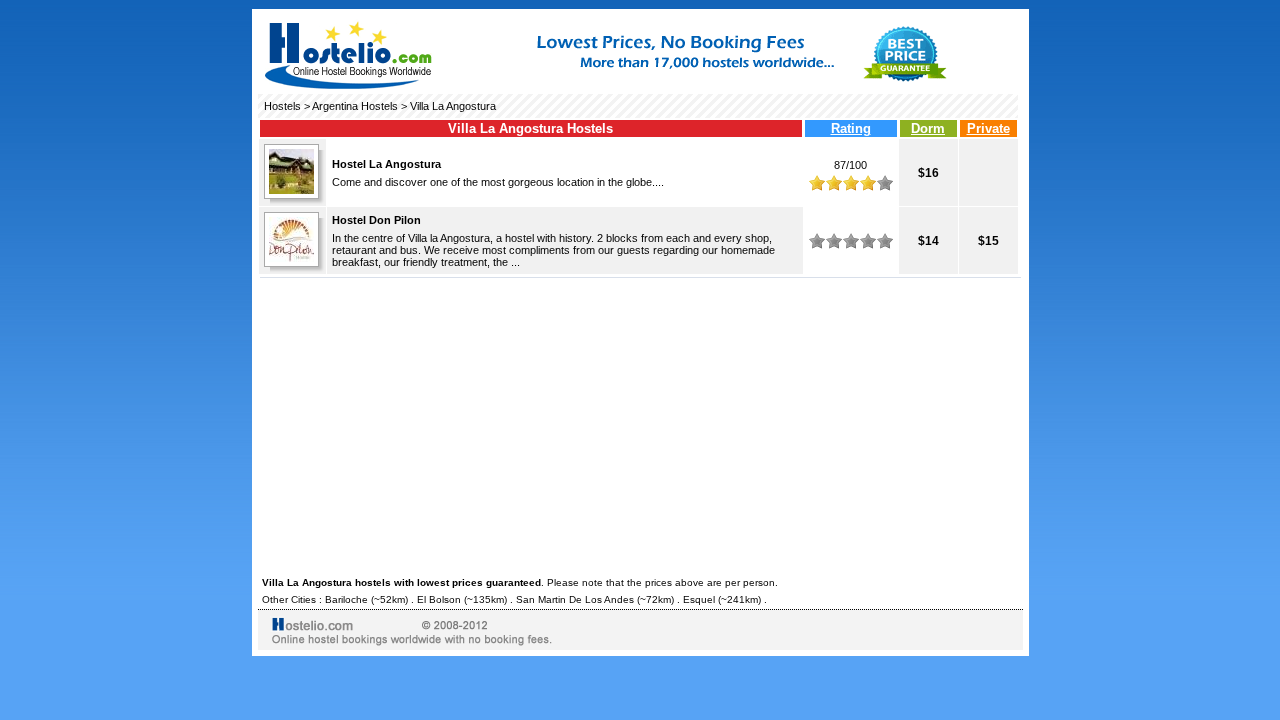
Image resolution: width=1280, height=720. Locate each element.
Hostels (282, 106)
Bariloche (346, 599)
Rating (851, 128)
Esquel (699, 599)
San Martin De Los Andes (575, 599)
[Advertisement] (640, 424)
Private (988, 128)
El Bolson (439, 599)
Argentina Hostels (355, 106)
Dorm (928, 128)
